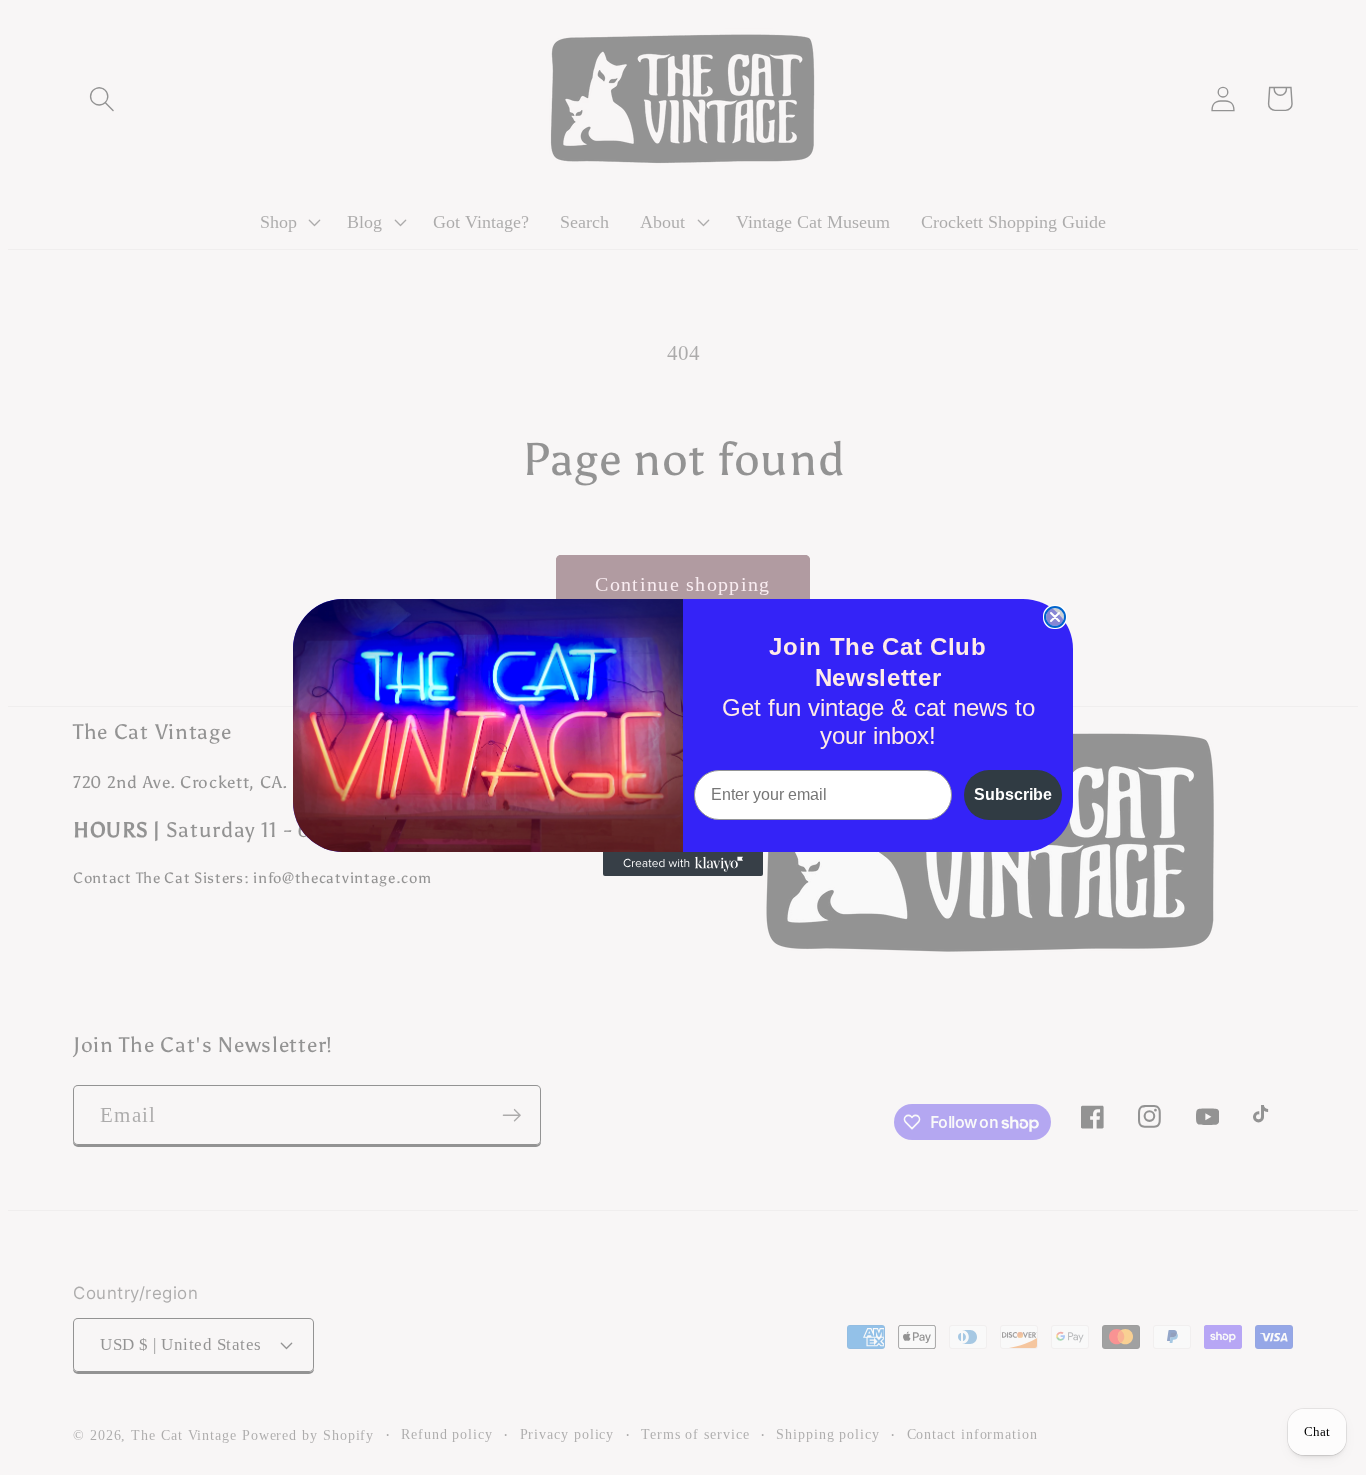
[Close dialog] (1055, 617)
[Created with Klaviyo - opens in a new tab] (683, 864)
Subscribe (1013, 794)
